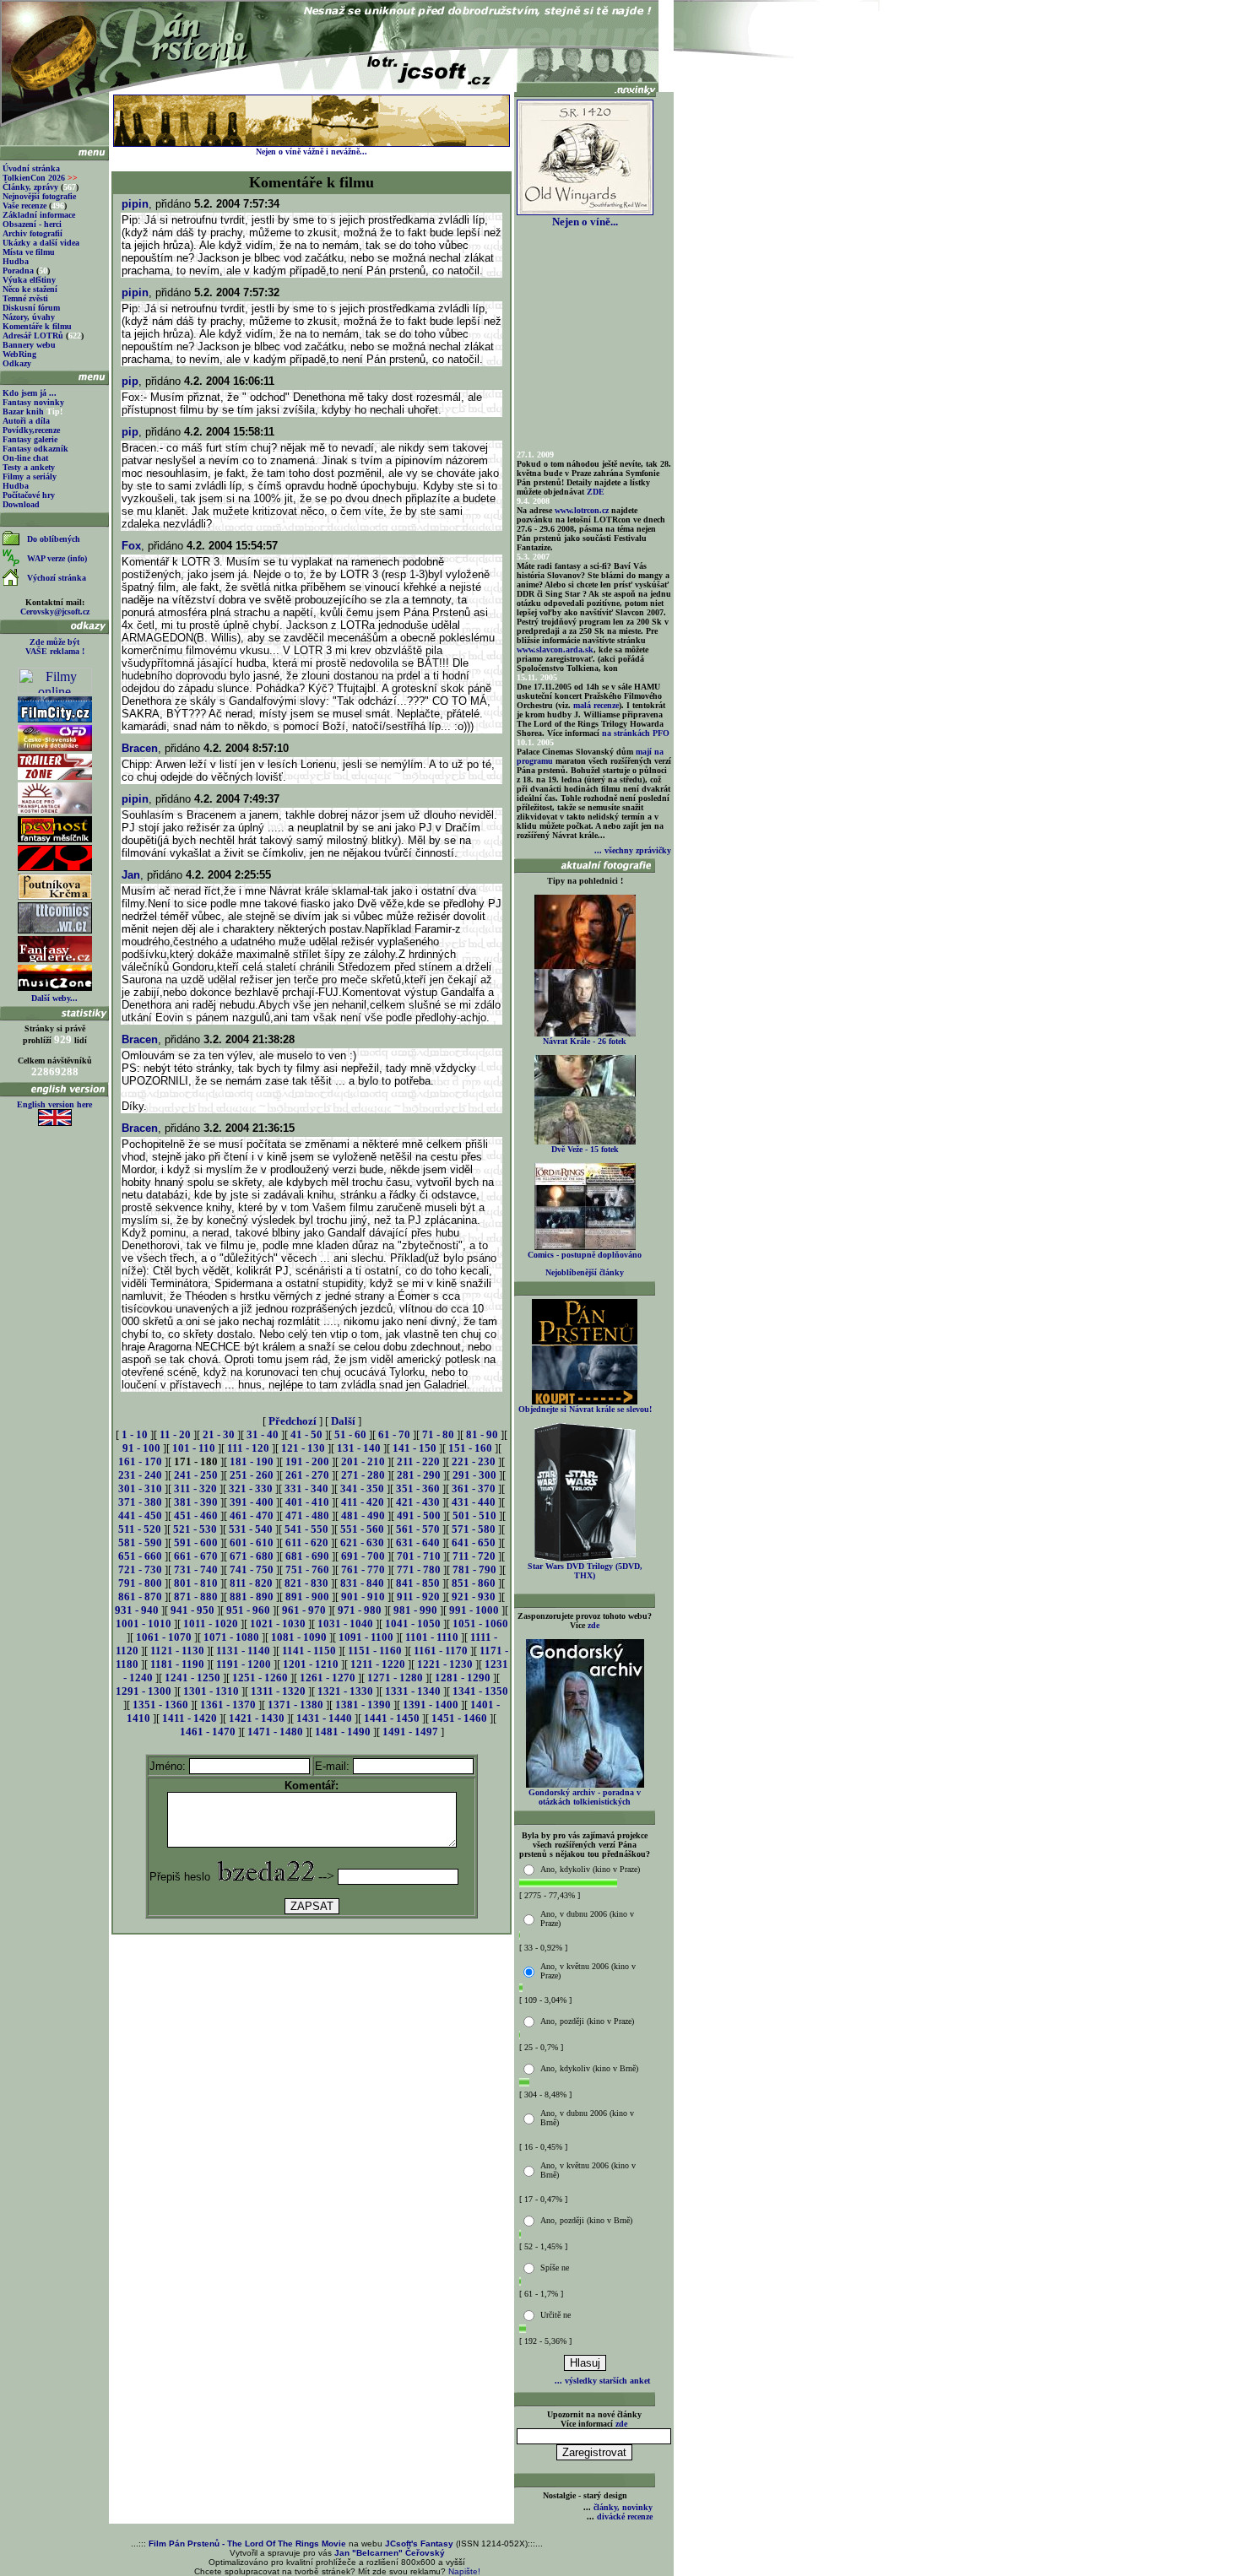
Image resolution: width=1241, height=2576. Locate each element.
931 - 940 (137, 1610)
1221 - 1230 (445, 1664)
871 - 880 (196, 1596)
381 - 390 (196, 1502)
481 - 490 (363, 1515)
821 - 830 (306, 1583)
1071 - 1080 (231, 1637)
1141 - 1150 (309, 1651)
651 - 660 (140, 1556)
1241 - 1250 (192, 1678)
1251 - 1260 (260, 1678)
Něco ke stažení (30, 289)
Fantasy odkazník (35, 449)
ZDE (596, 492)
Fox (131, 546)
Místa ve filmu (29, 252)
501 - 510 (474, 1515)
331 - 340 (306, 1488)
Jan (131, 875)
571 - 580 (474, 1529)
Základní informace (39, 215)
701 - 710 (419, 1556)
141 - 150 (415, 1448)
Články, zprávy (30, 187)
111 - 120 (248, 1448)
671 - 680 (252, 1556)
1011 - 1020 (211, 1624)
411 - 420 (363, 1502)
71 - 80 (438, 1434)
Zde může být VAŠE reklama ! (55, 647)
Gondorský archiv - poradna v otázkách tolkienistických (585, 1797)
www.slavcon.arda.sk (555, 649)
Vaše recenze (24, 206)
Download (21, 504)
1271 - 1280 (395, 1678)
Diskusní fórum (31, 308)
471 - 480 (307, 1515)
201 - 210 (363, 1461)
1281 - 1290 (463, 1678)
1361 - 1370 (228, 1705)
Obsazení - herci (32, 224)
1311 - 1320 (278, 1691)
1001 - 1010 (144, 1624)
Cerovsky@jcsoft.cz (55, 612)
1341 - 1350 (480, 1691)
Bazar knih (23, 411)
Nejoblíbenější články (585, 1272)
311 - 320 (195, 1488)
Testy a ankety (29, 467)
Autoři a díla (26, 421)
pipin (135, 204)
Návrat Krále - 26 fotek (585, 1041)
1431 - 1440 (324, 1718)
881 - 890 (252, 1596)
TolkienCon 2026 (40, 178)
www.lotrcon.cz (582, 510)
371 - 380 (140, 1502)
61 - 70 (394, 1434)
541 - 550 (306, 1529)
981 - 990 (415, 1610)
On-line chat (25, 458)
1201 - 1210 (311, 1664)
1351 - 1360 (160, 1705)
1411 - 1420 (190, 1718)
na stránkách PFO (636, 733)
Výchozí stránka (57, 578)
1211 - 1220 (378, 1664)
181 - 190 (252, 1461)
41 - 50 (306, 1434)
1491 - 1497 (410, 1732)
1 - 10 (135, 1434)
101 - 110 (194, 1448)
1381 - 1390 (363, 1705)
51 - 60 (350, 1434)
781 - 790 (474, 1569)
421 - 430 (418, 1502)
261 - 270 (307, 1475)
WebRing (19, 354)
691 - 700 (363, 1556)
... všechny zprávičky (633, 850)
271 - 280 (363, 1475)
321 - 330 (251, 1488)
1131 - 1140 (243, 1651)
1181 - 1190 (177, 1664)
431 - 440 (474, 1502)
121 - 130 (303, 1448)
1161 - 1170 (441, 1651)
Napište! (464, 2571)
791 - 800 (140, 1583)
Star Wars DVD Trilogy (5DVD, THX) (585, 1571)
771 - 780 (419, 1569)
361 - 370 (474, 1488)
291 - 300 (474, 1475)
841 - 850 (418, 1583)
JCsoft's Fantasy (419, 2544)
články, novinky (623, 2507)
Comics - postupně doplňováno (585, 1255)
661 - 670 (196, 1556)
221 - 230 (474, 1461)
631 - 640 (418, 1542)
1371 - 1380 (295, 1705)
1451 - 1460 (459, 1718)
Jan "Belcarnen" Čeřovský (390, 2553)
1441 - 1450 (392, 1718)
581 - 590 (140, 1542)
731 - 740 (196, 1569)
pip (130, 381)
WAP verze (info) (57, 558)
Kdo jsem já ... (30, 393)
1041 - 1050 (413, 1624)
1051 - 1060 (480, 1624)
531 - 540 (251, 1529)
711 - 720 (474, 1556)
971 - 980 (360, 1610)
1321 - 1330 (345, 1691)
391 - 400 (252, 1502)
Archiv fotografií (33, 233)
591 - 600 (196, 1542)
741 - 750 (252, 1569)
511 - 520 (140, 1529)
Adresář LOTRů (33, 336)
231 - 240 (140, 1475)
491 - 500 (419, 1515)
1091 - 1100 (366, 1637)
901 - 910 (363, 1596)
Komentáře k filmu (37, 326)
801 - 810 (196, 1583)
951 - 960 (248, 1610)
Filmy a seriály (30, 476)
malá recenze (596, 705)
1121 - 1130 (177, 1651)
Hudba (16, 261)
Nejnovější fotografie (39, 196)
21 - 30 (219, 1434)
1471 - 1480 (275, 1732)
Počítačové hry (29, 495)
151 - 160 (470, 1448)
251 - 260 (252, 1475)
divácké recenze (625, 2516)
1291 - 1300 (144, 1691)
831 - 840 (362, 1583)
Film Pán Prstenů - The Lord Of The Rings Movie (247, 2544)
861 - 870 (140, 1596)
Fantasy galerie (30, 439)
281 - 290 (419, 1475)
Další (343, 1421)
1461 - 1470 (208, 1732)
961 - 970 (304, 1610)
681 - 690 (307, 1556)
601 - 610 (252, 1542)
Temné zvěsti (25, 298)
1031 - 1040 (345, 1624)
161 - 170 (140, 1461)
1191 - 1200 (244, 1664)
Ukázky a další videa (41, 243)
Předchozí (293, 1421)
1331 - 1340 (413, 1691)
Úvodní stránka (31, 168)
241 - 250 (196, 1475)
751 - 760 (307, 1569)
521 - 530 (195, 1529)
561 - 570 (418, 1529)
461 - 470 (252, 1515)
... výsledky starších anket (602, 2381)
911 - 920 (418, 1596)
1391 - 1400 (431, 1705)
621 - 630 (362, 1542)
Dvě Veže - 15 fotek (585, 1149)
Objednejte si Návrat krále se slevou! (585, 1409)
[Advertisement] (312, 1975)
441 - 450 (140, 1515)
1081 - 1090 (299, 1637)
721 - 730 (140, 1569)
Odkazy (17, 363)
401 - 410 (307, 1502)
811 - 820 (251, 1583)
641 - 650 (474, 1542)
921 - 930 (474, 1596)
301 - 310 (140, 1488)
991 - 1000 (474, 1610)
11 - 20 (175, 1434)
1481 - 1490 (343, 1732)
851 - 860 (474, 1583)
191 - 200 (307, 1461)
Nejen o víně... (585, 222)
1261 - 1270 (328, 1678)
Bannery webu (29, 345)
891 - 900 (307, 1596)
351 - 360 (418, 1488)
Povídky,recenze (31, 430)
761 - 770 (363, 1569)
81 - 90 (482, 1434)
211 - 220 (418, 1461)
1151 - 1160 (375, 1651)
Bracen (140, 748)
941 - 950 (192, 1610)
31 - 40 (263, 1434)
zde (593, 1625)
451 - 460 (196, 1515)
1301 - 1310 (211, 1691)
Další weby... (54, 998)
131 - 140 (359, 1448)
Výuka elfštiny (29, 280)
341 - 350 (362, 1488)
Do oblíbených (54, 539)
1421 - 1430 (257, 1718)
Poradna (18, 271)
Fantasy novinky (33, 402)
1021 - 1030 (278, 1624)
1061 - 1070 (164, 1637)
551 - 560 (362, 1529)
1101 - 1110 (432, 1637)
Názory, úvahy (29, 317)
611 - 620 (307, 1542)
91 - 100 (141, 1448)
